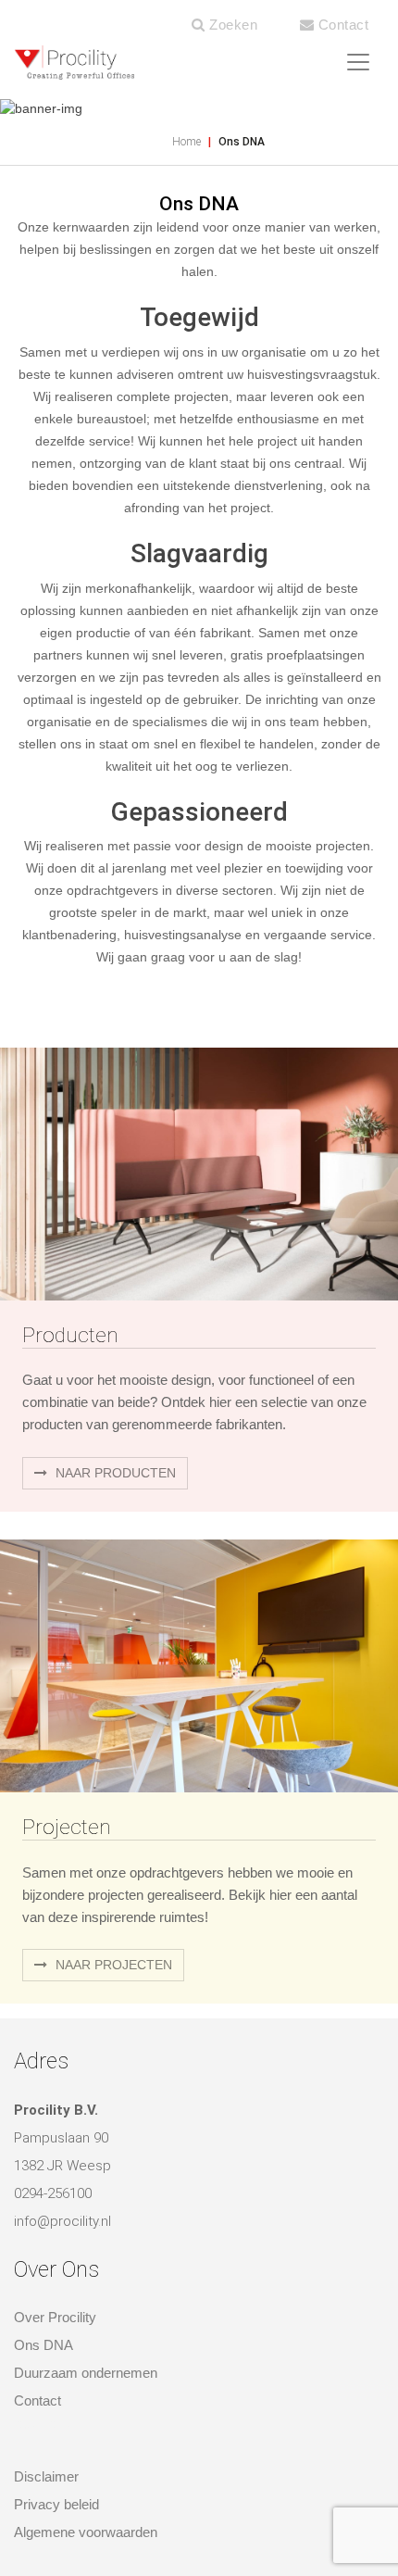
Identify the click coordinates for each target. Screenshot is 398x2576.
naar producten (114, 1473)
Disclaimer (46, 2476)
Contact (341, 25)
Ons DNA (44, 2345)
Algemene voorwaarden (86, 2532)
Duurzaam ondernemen (86, 2373)
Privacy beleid (56, 2504)
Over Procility (55, 2317)
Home (187, 142)
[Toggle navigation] (358, 62)
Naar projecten (112, 1965)
